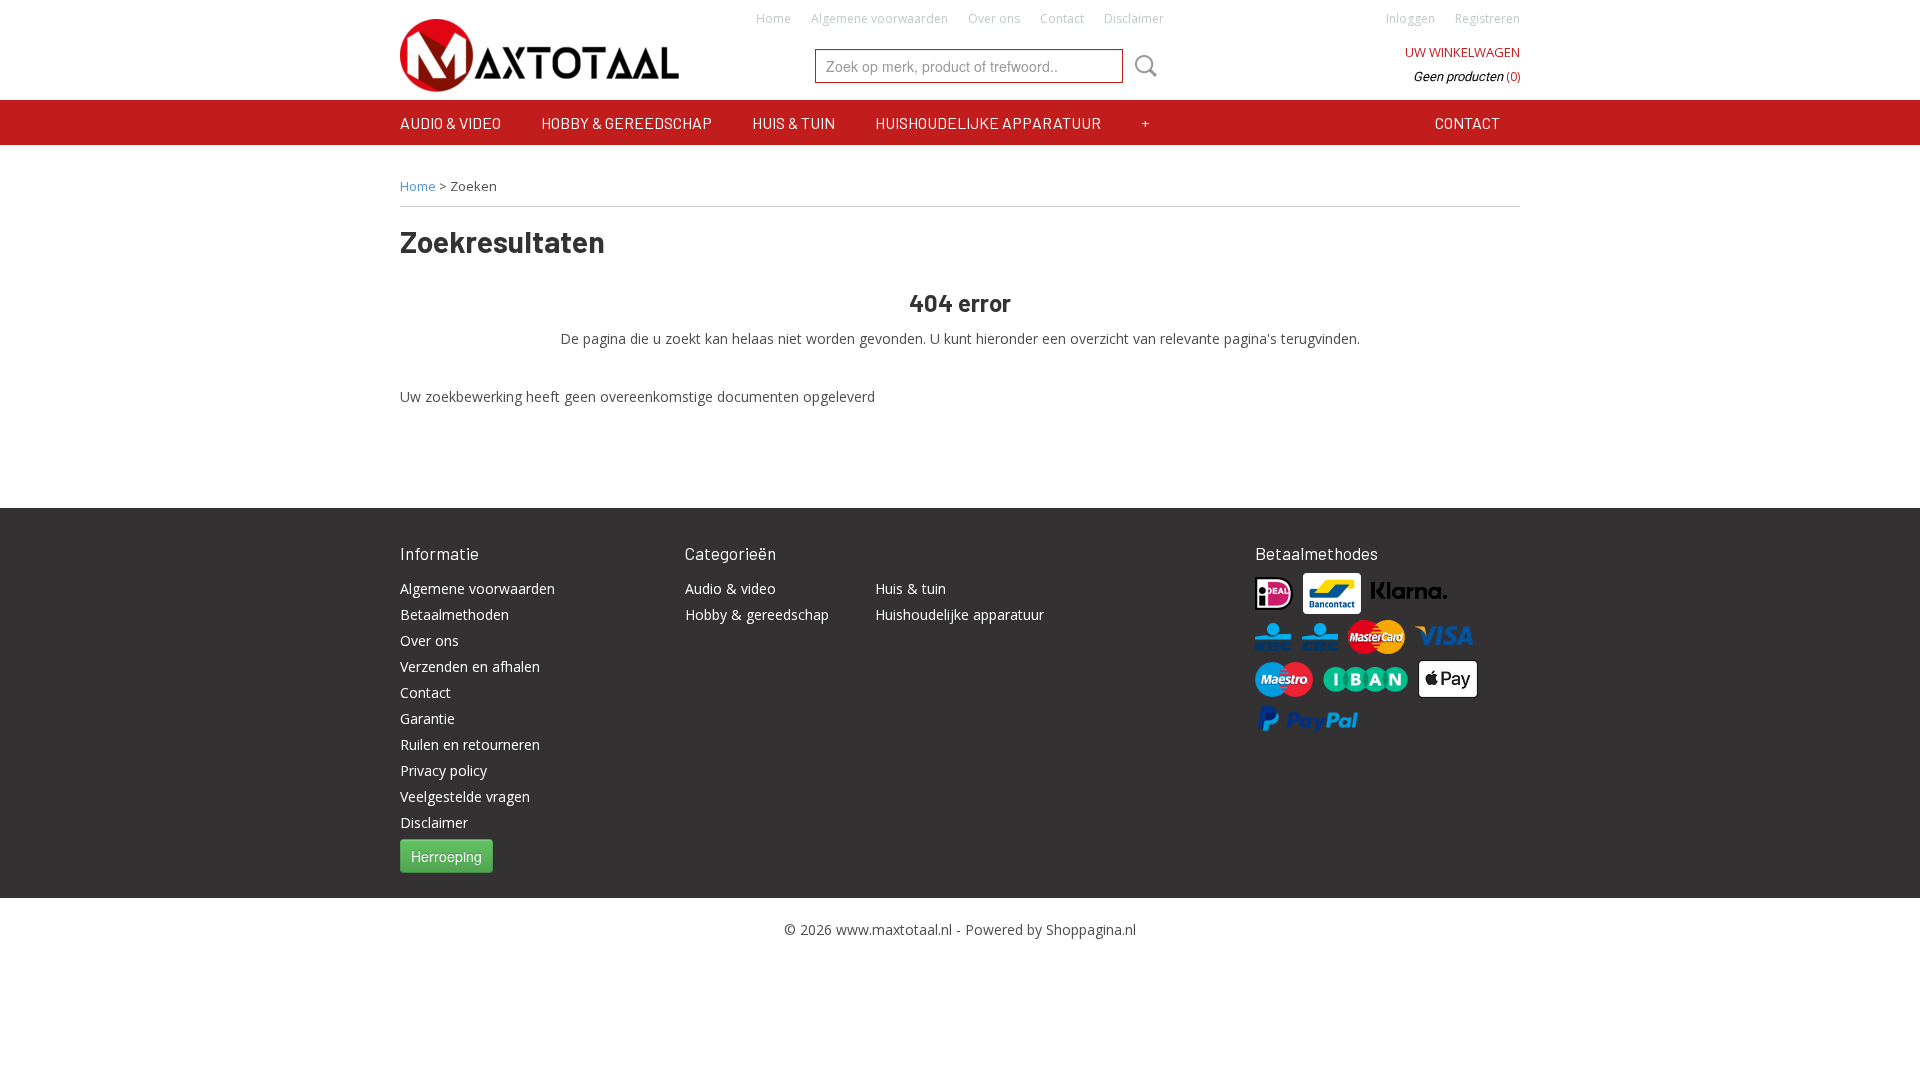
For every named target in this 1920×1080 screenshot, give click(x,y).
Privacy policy (443, 770)
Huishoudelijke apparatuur (988, 122)
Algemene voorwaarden (879, 18)
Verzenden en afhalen (470, 666)
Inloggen (1410, 18)
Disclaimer (1134, 18)
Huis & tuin (793, 122)
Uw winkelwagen (1462, 52)
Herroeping (446, 856)
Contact (1062, 18)
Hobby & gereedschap (626, 122)
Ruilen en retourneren (470, 744)
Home (773, 18)
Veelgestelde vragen (465, 796)
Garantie (427, 718)
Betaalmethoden (454, 614)
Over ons (994, 18)
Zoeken (1142, 66)
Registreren (1487, 18)
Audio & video (450, 122)
